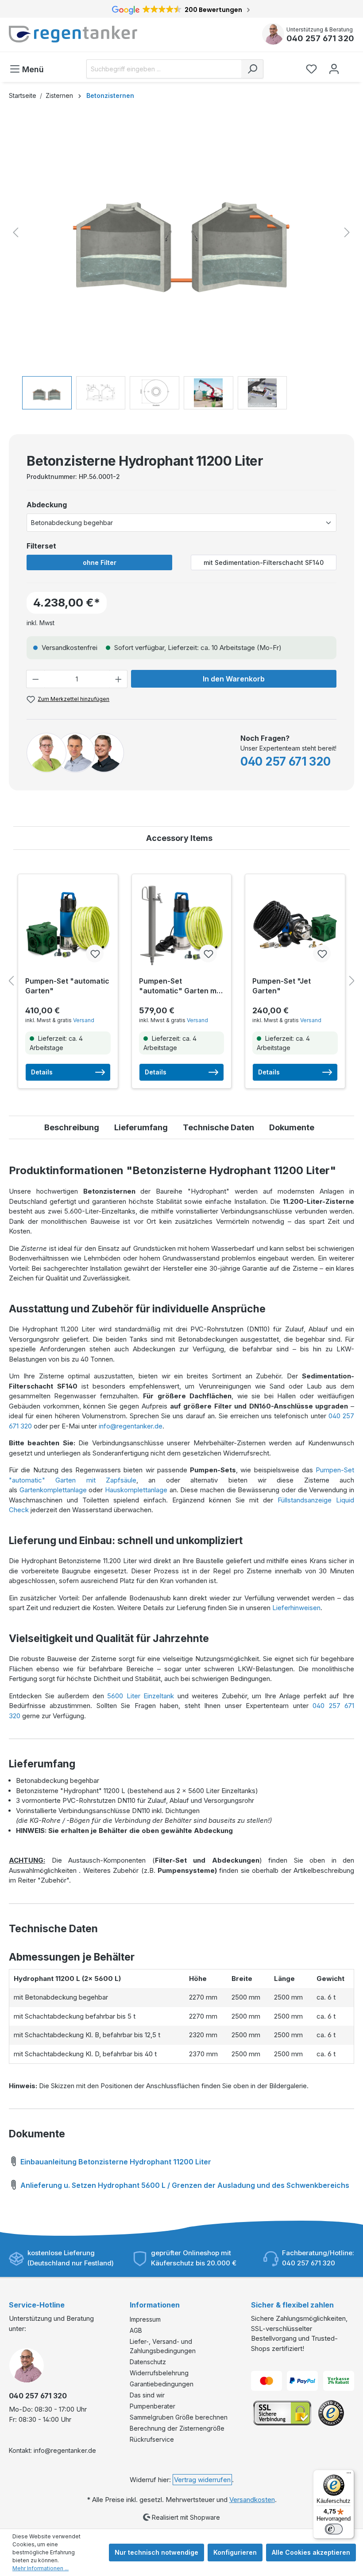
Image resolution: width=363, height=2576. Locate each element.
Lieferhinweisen (296, 1608)
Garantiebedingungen (162, 2384)
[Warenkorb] (351, 65)
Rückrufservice (152, 2439)
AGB (136, 2330)
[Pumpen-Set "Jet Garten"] (295, 925)
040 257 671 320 (320, 38)
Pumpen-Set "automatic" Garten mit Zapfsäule (180, 986)
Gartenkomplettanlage (53, 1490)
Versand (84, 1020)
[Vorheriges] (15, 232)
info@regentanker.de (131, 1426)
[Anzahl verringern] (35, 679)
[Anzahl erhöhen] (119, 679)
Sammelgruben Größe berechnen (179, 2417)
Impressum (145, 2319)
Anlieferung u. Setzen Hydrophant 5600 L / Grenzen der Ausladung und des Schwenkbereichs (184, 2185)
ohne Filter (100, 562)
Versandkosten (252, 2500)
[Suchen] (252, 69)
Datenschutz (148, 2362)
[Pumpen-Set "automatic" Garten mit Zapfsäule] (182, 925)
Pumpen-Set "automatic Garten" (67, 986)
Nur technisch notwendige (156, 2552)
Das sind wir (147, 2395)
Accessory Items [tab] (179, 838)
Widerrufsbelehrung (159, 2373)
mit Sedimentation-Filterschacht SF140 (264, 562)
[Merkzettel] (311, 69)
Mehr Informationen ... (41, 2568)
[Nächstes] (347, 232)
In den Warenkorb (234, 679)
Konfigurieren (235, 2552)
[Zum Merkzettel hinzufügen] (95, 953)
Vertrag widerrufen (202, 2480)
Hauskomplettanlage (136, 1490)
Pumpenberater (153, 2406)
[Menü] (349, 2475)
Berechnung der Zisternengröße (177, 2428)
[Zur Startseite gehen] (91, 34)
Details (42, 1072)
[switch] (334, 2529)
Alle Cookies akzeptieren (311, 2552)
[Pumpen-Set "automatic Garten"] (68, 925)
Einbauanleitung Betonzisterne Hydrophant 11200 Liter (115, 2162)
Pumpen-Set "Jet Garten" (282, 986)
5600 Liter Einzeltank (141, 1696)
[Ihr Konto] (334, 69)
